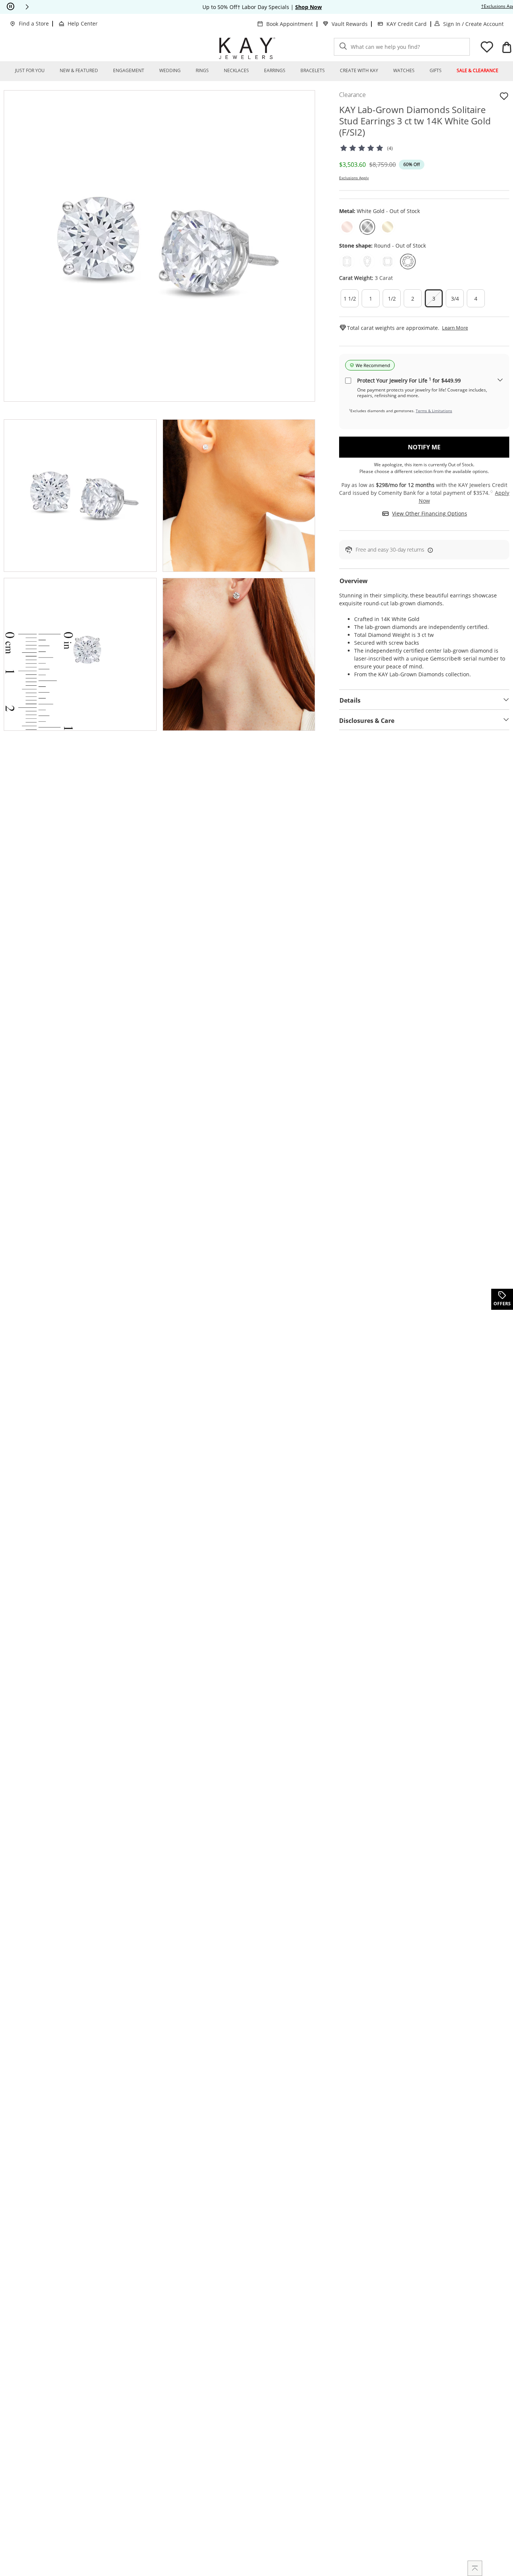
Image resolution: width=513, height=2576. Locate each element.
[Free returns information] (429, 550)
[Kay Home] (247, 48)
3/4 (455, 299)
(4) (390, 148)
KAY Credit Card (407, 24)
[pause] (11, 7)
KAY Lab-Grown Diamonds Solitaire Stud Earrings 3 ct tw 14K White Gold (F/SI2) (415, 121)
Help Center (83, 23)
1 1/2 (350, 299)
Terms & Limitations (434, 411)
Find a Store (34, 23)
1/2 (392, 299)
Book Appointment (290, 24)
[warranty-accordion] (500, 380)
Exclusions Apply (354, 178)
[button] (27, 7)
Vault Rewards (350, 24)
